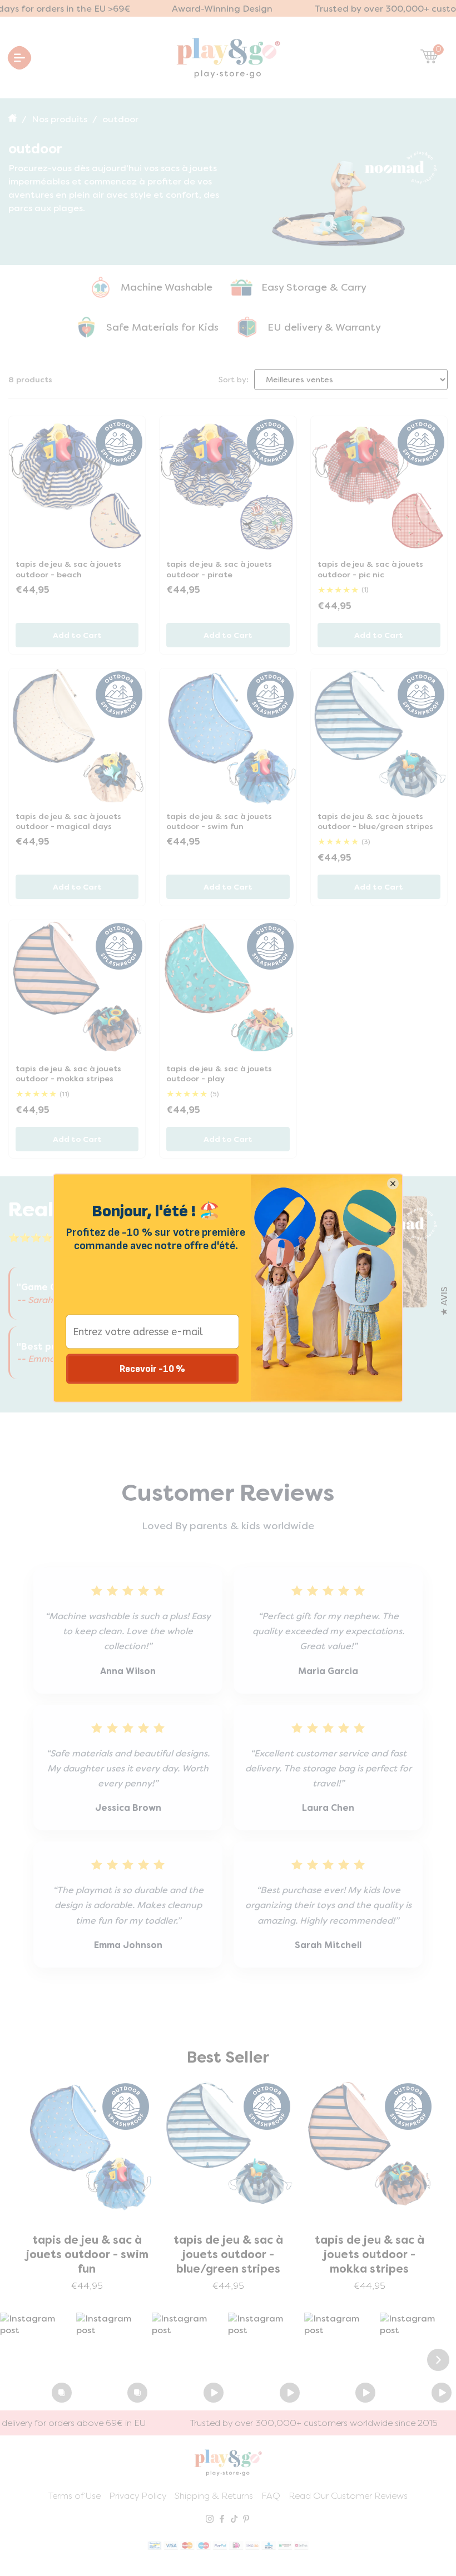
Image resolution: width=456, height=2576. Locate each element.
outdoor (120, 119)
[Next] (438, 2360)
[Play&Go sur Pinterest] (246, 2520)
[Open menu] (20, 58)
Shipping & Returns (214, 2496)
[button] (38, 2360)
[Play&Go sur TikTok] (234, 2520)
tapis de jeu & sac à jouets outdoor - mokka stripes (228, 2254)
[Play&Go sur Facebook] (222, 2520)
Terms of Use (75, 2496)
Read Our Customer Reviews (348, 2496)
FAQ (271, 2496)
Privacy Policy (138, 2496)
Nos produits (60, 119)
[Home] (14, 119)
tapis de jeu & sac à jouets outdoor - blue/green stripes (87, 2254)
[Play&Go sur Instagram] (210, 2520)
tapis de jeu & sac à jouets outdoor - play (369, 2247)
